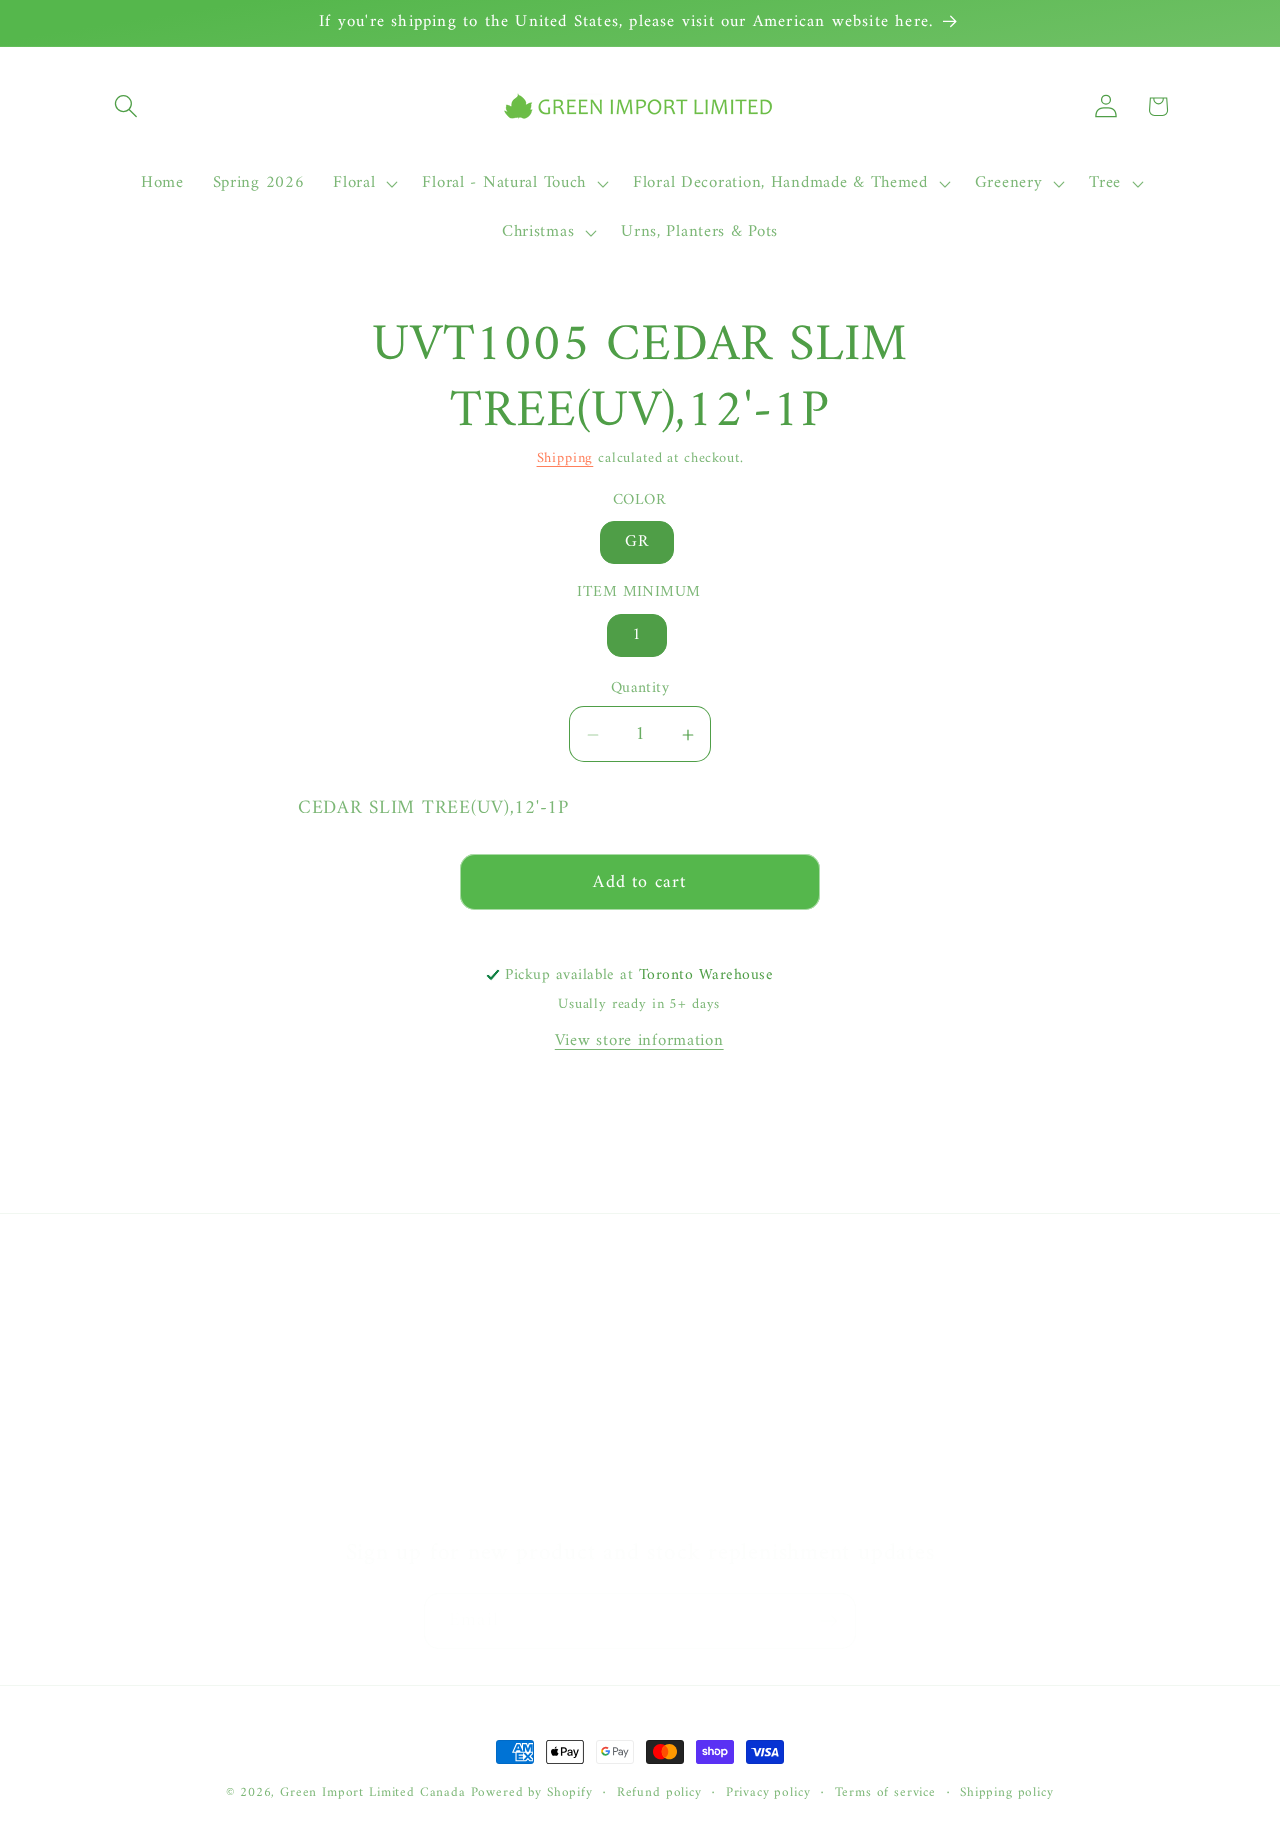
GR (637, 543)
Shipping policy (1007, 1793)
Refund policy (659, 1793)
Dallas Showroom (163, 1507)
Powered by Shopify (532, 1792)
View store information (639, 1041)
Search (123, 1427)
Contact (128, 1347)
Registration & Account (733, 1307)
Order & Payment (712, 1347)
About (121, 1307)
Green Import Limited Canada (373, 1792)
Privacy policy (768, 1793)
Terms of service (885, 1793)
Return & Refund (710, 1427)
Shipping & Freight (717, 1387)
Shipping (565, 458)
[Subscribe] (828, 1621)
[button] (126, 106)
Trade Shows (146, 1467)
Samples (129, 1387)
